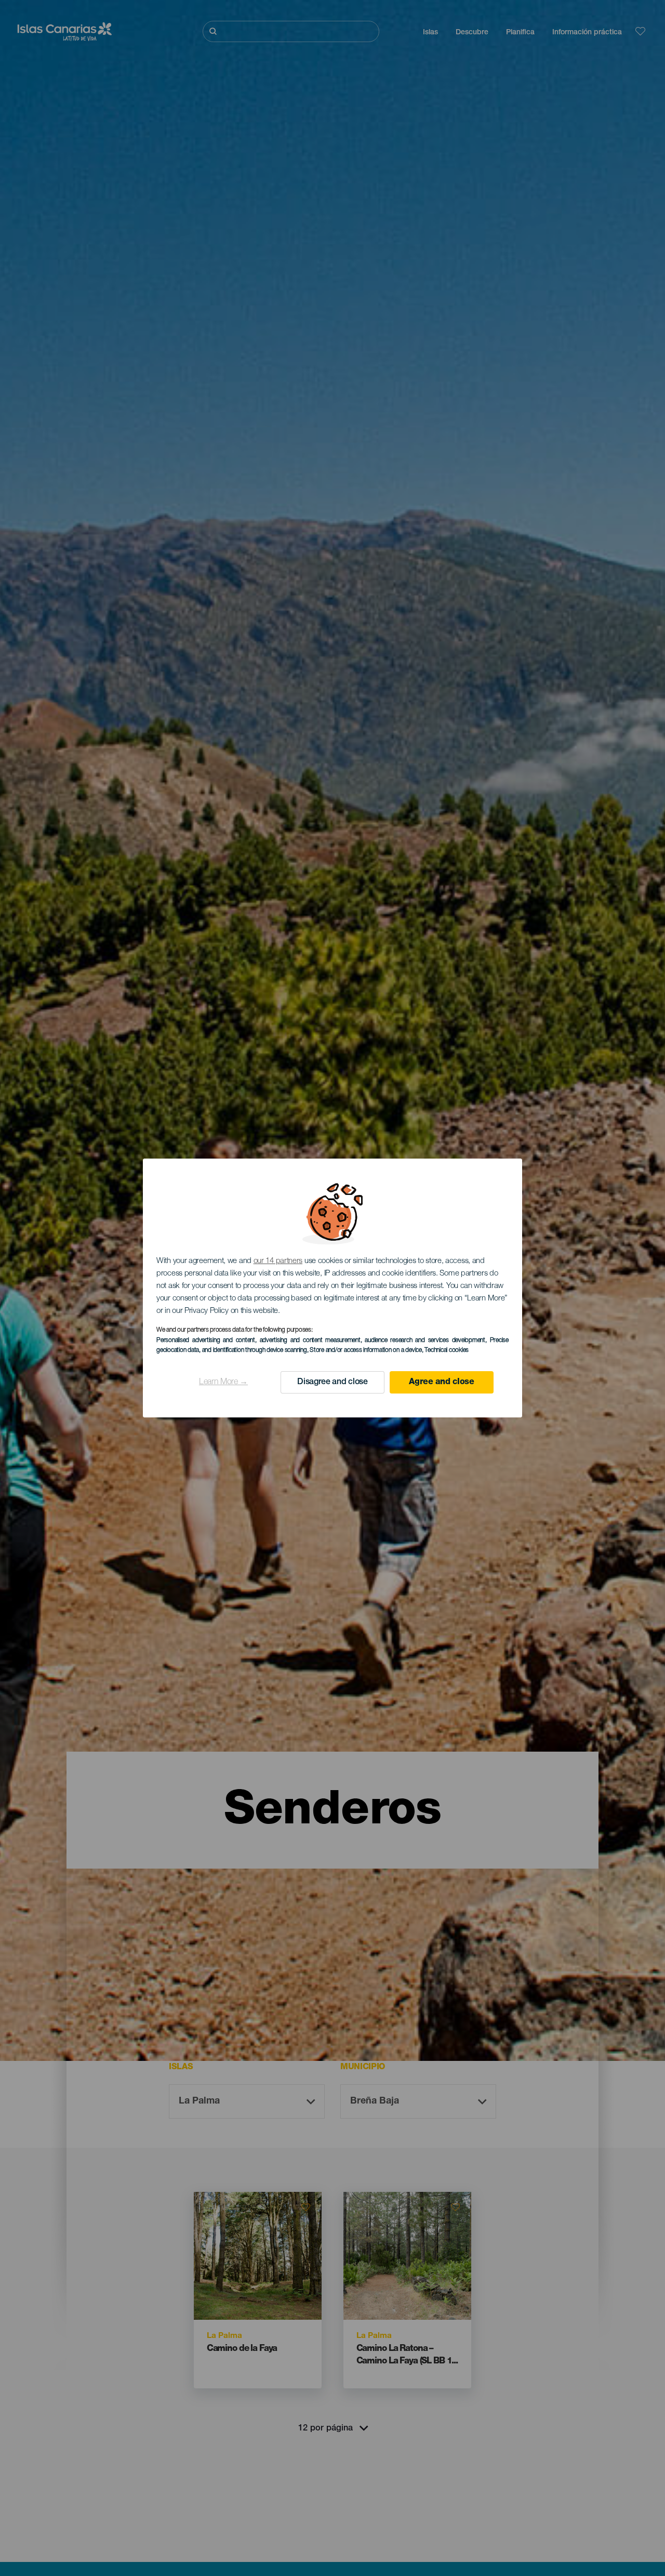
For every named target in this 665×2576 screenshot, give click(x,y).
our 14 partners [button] (278, 1261)
